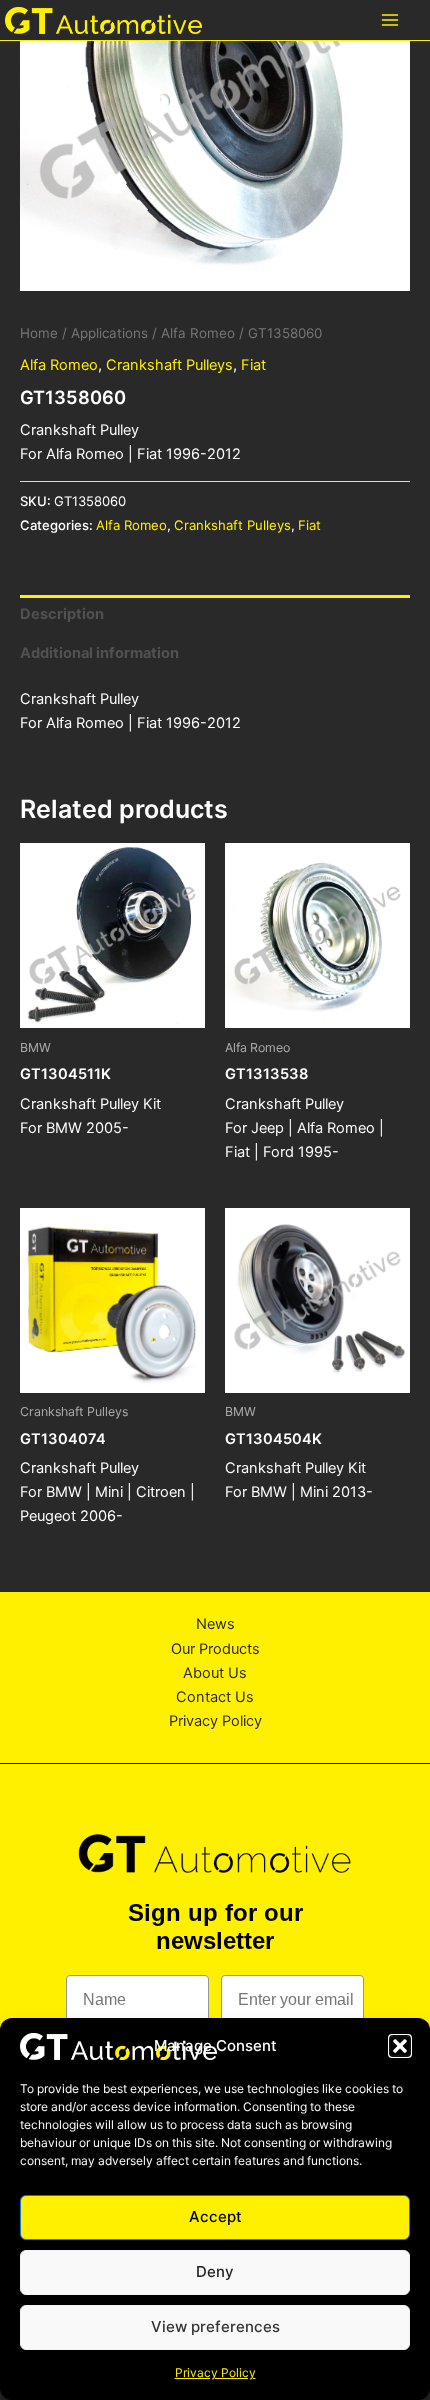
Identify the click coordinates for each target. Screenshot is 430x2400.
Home (39, 333)
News (215, 1624)
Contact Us (215, 1697)
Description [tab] (62, 614)
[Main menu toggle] (390, 20)
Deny (215, 2271)
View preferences (215, 2326)
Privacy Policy (215, 2372)
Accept (215, 2216)
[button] (400, 2046)
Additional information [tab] (99, 653)
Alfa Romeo (198, 333)
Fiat (253, 365)
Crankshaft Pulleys (169, 365)
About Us (215, 1673)
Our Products (215, 1649)
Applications (109, 333)
